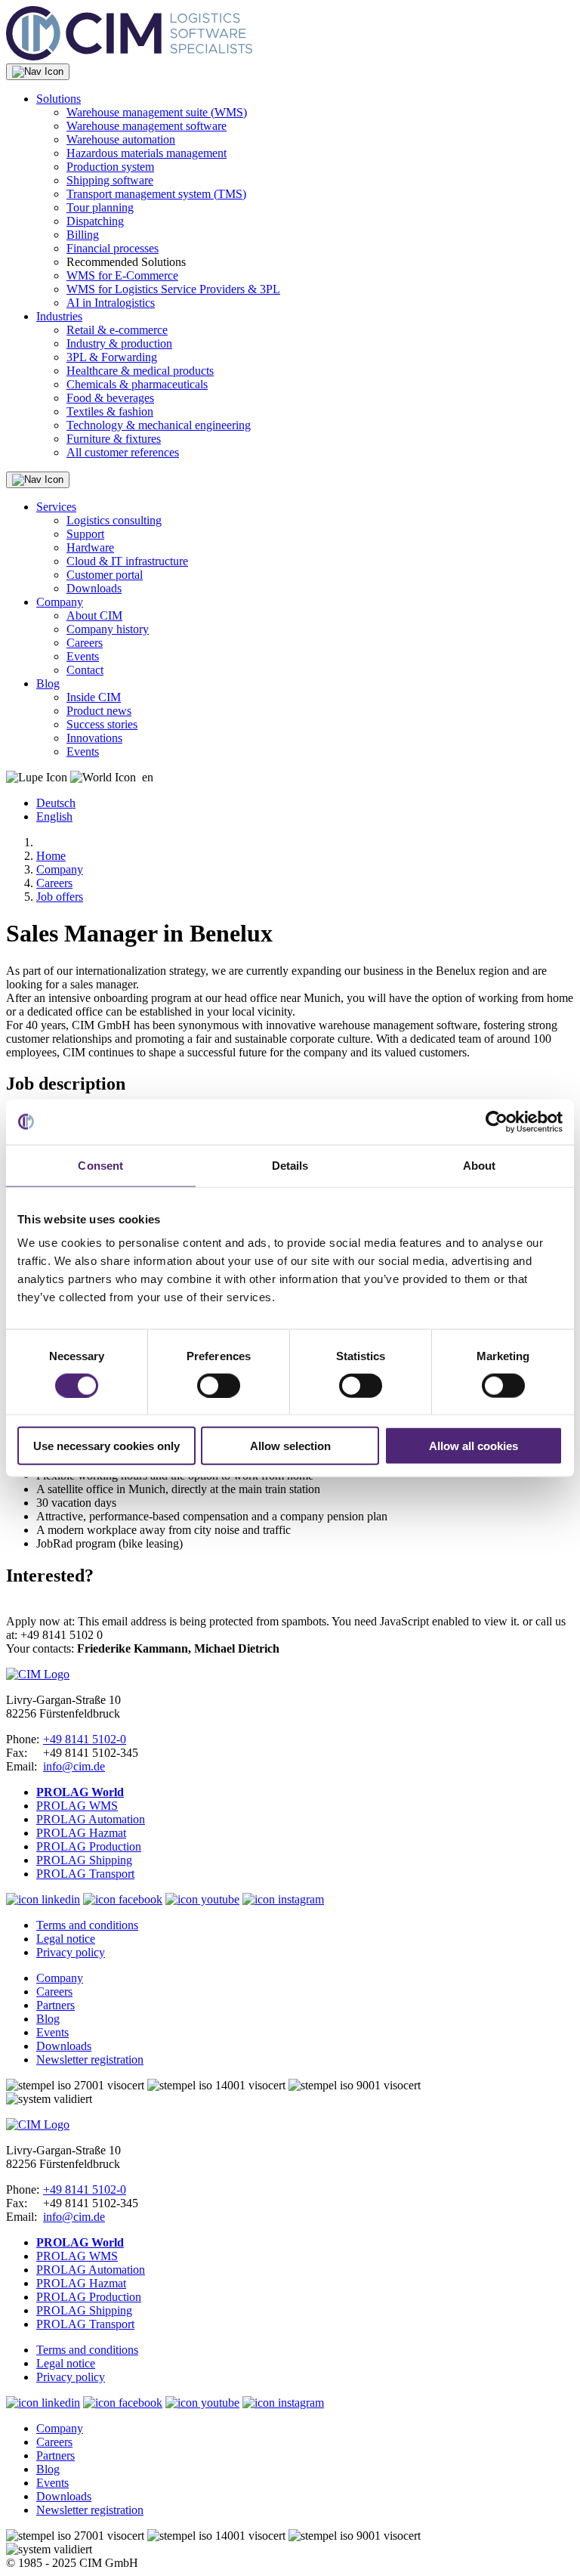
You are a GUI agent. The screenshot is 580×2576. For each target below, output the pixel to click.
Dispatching (95, 221)
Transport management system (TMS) (156, 194)
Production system (110, 167)
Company (60, 602)
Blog (48, 683)
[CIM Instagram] (283, 1899)
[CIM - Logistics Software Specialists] (129, 56)
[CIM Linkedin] (43, 1899)
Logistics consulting (114, 520)
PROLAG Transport (85, 1874)
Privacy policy (71, 1952)
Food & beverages (110, 398)
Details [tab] (290, 1165)
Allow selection (290, 1446)
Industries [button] (59, 316)
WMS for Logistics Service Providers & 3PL (173, 289)
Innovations (94, 738)
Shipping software (110, 180)
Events (83, 656)
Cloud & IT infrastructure (127, 561)
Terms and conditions (87, 1925)
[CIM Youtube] (202, 1899)
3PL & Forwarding (112, 357)
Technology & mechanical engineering (159, 425)
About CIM (94, 615)
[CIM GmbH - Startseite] (38, 1674)
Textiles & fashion (110, 411)
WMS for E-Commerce (122, 275)
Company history (108, 629)
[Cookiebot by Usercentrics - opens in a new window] (497, 1121)
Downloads (94, 588)
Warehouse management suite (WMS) (157, 112)
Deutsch (56, 803)
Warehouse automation (121, 139)
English (54, 816)
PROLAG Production (89, 1846)
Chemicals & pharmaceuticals (137, 384)
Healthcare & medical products (140, 371)
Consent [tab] (100, 1165)
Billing (83, 235)
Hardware (90, 547)
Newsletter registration (90, 2060)
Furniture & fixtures (114, 439)
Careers (85, 643)
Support (85, 534)
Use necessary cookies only (106, 1446)
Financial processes (113, 248)
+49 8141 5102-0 (85, 1739)
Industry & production (119, 343)
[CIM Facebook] (123, 1899)
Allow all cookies (474, 1446)
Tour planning (100, 207)
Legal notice (66, 1939)
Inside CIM (94, 697)
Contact (85, 670)
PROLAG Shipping (84, 1860)
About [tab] (480, 1165)
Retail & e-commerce (117, 330)
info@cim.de (74, 1766)
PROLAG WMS (77, 1806)
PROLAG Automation (91, 1819)
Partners (56, 2005)
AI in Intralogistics (111, 303)
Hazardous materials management (147, 153)
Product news (99, 711)
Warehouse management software (147, 126)
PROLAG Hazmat (81, 1833)
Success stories (102, 724)
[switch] (219, 1385)
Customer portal (105, 575)
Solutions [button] (59, 99)
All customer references (123, 452)
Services (56, 507)
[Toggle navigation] (38, 72)
